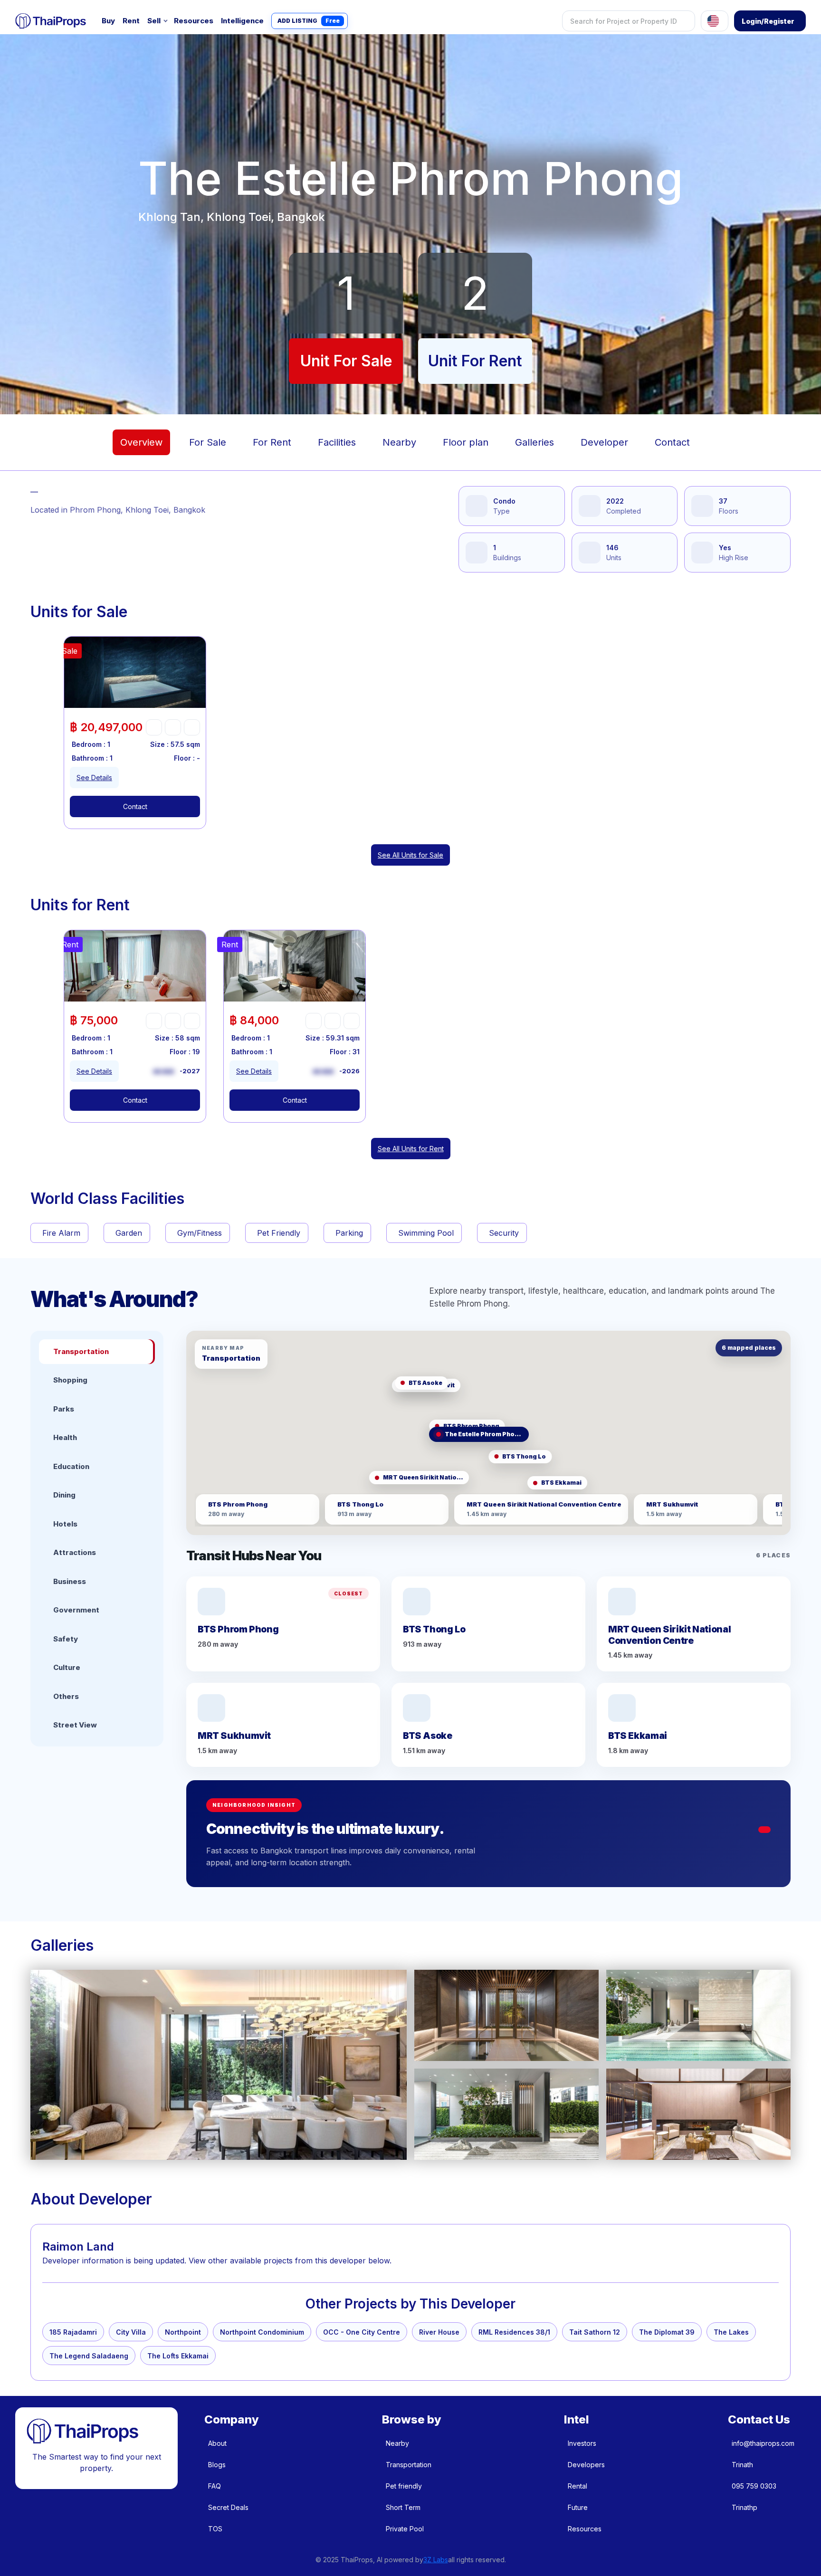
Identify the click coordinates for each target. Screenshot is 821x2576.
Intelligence (242, 21)
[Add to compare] (192, 727)
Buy (108, 21)
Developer (604, 442)
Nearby (399, 442)
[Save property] (173, 727)
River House (439, 2332)
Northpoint (183, 2332)
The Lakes (731, 2332)
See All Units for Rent (411, 1149)
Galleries (535, 442)
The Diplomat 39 (667, 2332)
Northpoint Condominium (262, 2332)
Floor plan (466, 442)
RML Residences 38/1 (514, 2332)
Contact (672, 442)
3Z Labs (436, 2560)
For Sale (208, 442)
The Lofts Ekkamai (178, 2356)
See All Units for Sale (410, 855)
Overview (141, 442)
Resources (194, 21)
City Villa (131, 2332)
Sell (154, 21)
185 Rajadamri (73, 2332)
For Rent (272, 442)
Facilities (337, 442)
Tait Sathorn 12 (595, 2332)
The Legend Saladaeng (89, 2356)
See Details (94, 778)
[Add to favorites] (154, 727)
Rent (131, 21)
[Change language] (715, 21)
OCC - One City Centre (362, 2332)
